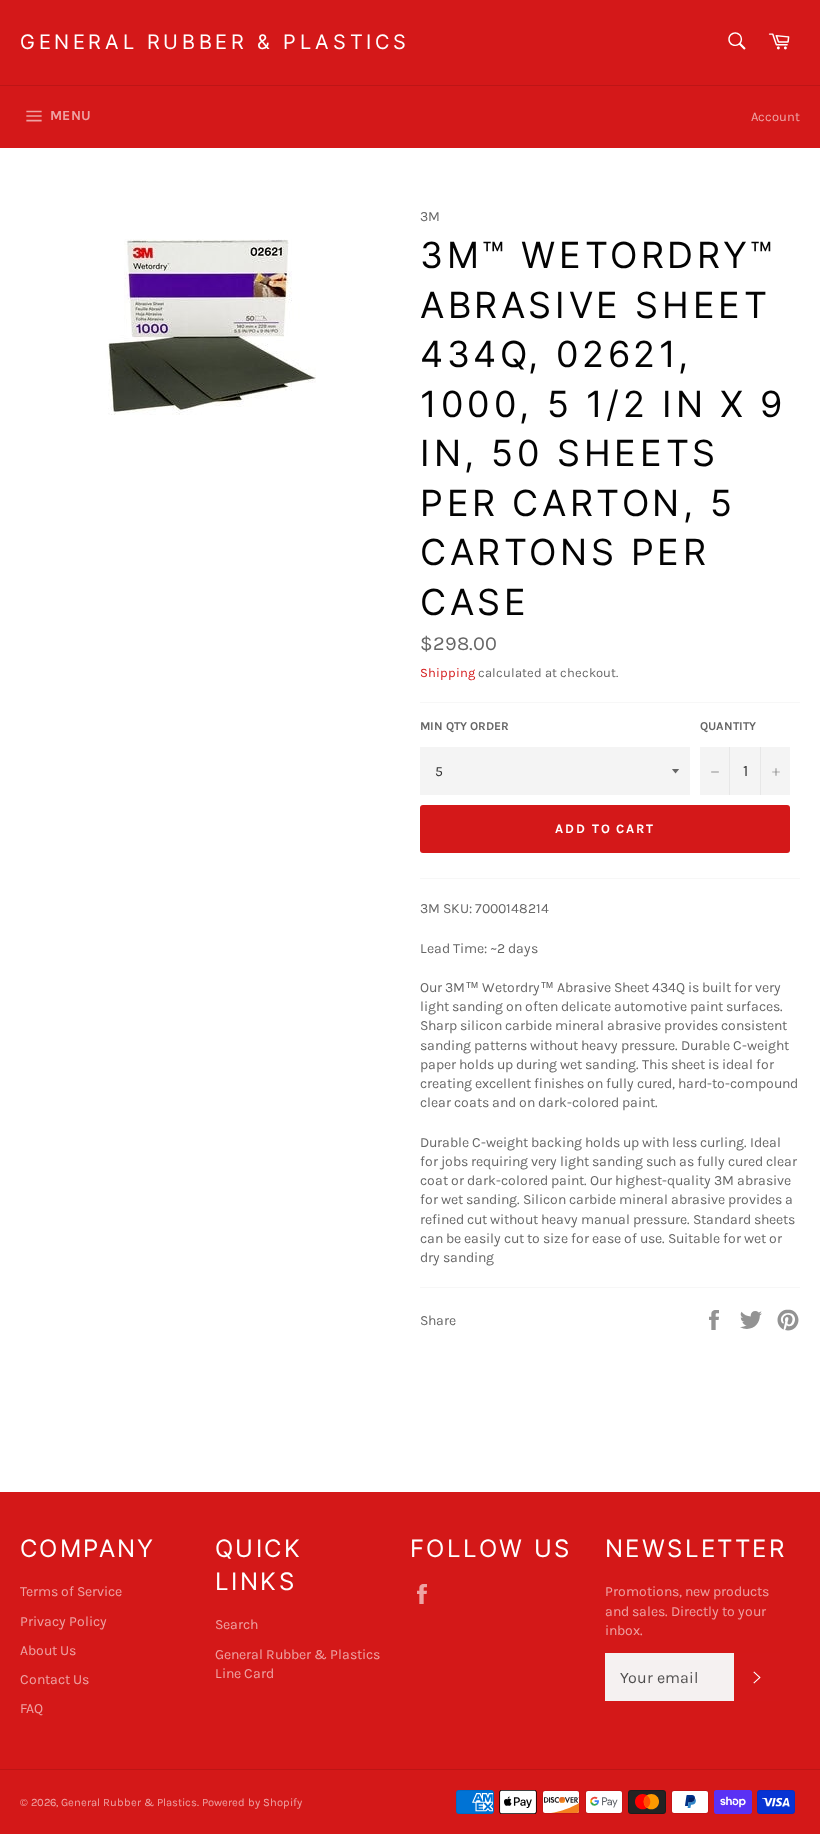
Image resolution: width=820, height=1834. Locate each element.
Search (236, 1624)
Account (775, 116)
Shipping (447, 672)
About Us (48, 1650)
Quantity (728, 726)
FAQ (31, 1708)
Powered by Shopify (252, 1802)
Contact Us (54, 1679)
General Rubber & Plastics (215, 42)
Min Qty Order (464, 726)
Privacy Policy (63, 1621)
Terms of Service (71, 1591)
